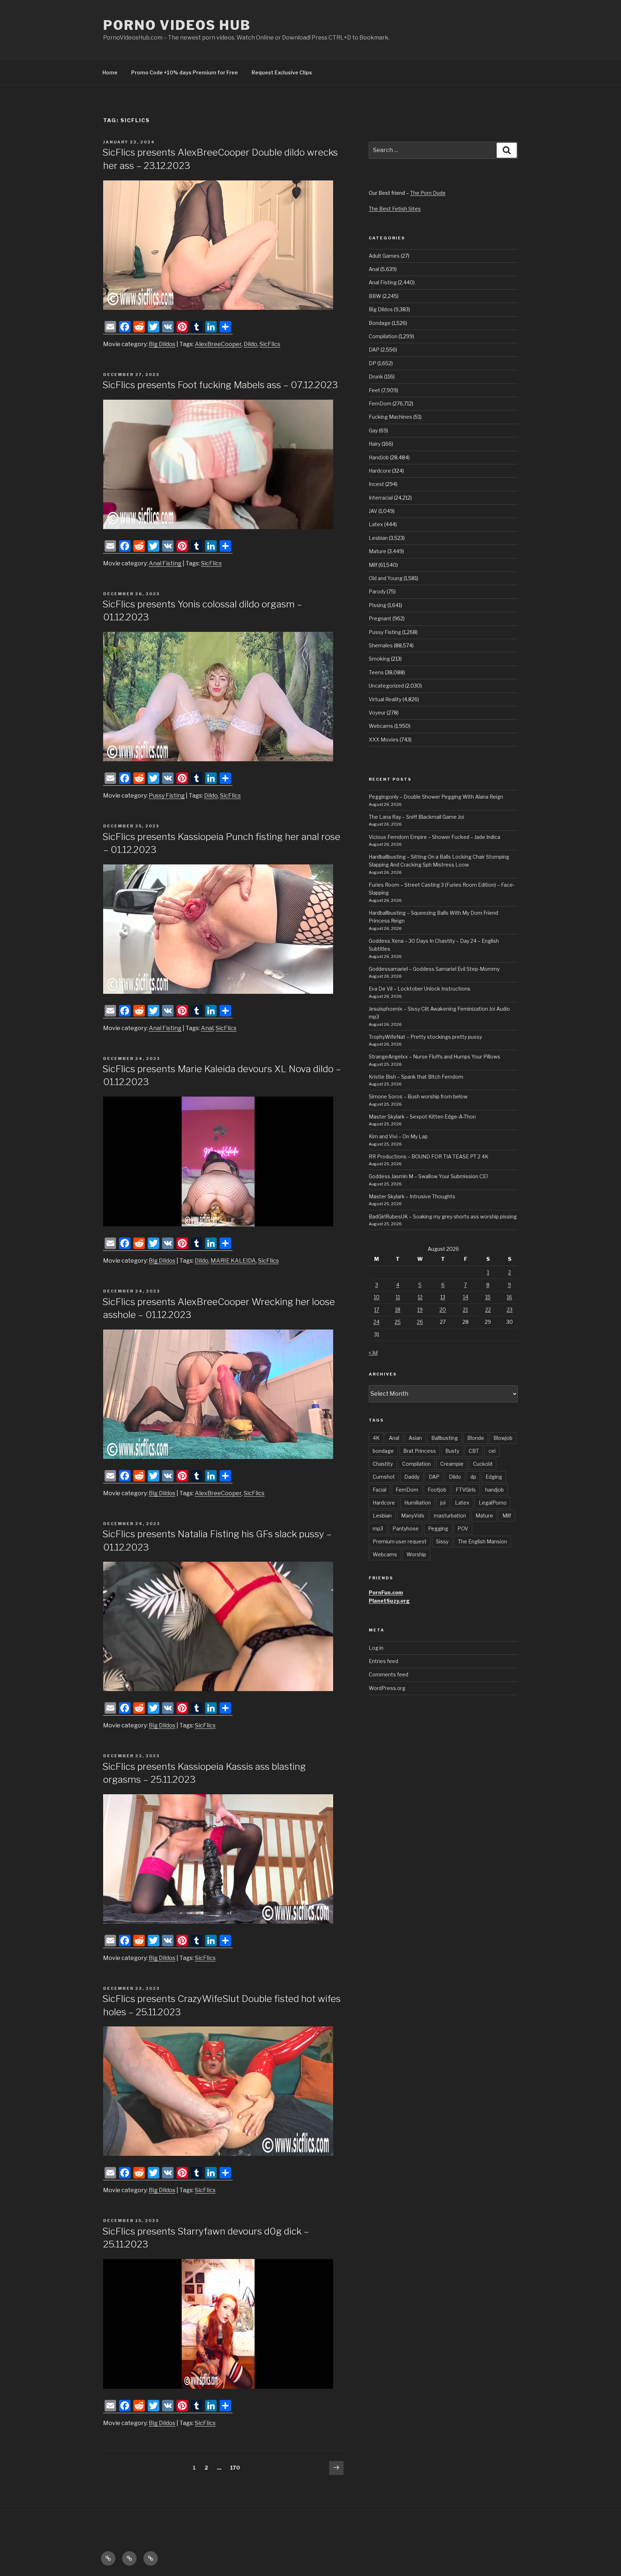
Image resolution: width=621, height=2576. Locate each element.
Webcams (381, 726)
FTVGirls (466, 1490)
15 (488, 1297)
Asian (415, 1438)
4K (376, 1438)
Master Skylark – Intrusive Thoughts (412, 1196)
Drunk (376, 376)
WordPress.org (387, 1688)
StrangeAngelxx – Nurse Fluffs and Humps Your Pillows (434, 1057)
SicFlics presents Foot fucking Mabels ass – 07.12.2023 (220, 385)
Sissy (442, 1541)
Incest (376, 484)
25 (398, 1322)
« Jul (373, 1352)
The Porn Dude (428, 193)
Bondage (380, 323)
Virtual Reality (385, 699)
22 (488, 1310)
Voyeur (377, 713)
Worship (416, 1554)
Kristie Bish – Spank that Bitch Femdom (416, 1077)
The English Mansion (482, 1541)
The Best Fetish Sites (395, 209)
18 (398, 1310)
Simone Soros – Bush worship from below (418, 1096)
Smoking (379, 659)
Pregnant (380, 618)
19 (420, 1310)
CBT (474, 1451)
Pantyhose (406, 1528)
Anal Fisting (165, 563)
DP (372, 363)
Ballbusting (445, 1438)
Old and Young (386, 578)
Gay (373, 430)
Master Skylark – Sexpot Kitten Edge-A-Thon (422, 1117)
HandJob (379, 457)
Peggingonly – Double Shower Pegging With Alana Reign (436, 797)
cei (492, 1451)
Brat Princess (420, 1451)
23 (510, 1310)
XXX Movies (384, 740)
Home (110, 72)
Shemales (381, 645)
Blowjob (503, 1438)
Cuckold (483, 1464)
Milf (373, 565)
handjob (494, 1490)
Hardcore (380, 471)
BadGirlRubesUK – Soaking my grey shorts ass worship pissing (443, 1216)
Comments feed (388, 1674)
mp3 (378, 1528)
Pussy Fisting (167, 796)
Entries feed (383, 1661)
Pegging (438, 1528)
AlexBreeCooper (218, 344)
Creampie (452, 1464)
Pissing (378, 605)
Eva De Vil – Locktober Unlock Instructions (420, 989)
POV (463, 1528)
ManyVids (413, 1516)
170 (236, 2467)
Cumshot (384, 1477)
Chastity (383, 1464)
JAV (373, 511)
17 (377, 1310)
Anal (207, 1028)
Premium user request (400, 1541)
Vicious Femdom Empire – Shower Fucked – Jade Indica (434, 837)
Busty (452, 1451)
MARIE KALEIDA (233, 1261)
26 (420, 1322)
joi (443, 1503)
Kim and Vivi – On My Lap (398, 1136)
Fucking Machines (390, 417)
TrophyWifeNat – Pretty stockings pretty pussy (425, 1037)
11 (398, 1297)
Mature (378, 551)
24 (376, 1322)
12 (420, 1297)
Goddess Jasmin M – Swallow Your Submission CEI (428, 1176)
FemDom (380, 403)
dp (473, 1477)
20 (443, 1310)
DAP (374, 350)
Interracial (381, 498)
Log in (376, 1648)
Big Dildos (162, 344)
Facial (379, 1490)
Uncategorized (386, 686)
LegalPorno (493, 1503)
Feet (374, 390)
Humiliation (418, 1503)
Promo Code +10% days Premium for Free (185, 72)
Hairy (375, 444)
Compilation (383, 336)
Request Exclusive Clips (282, 72)
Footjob (437, 1490)
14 (466, 1297)
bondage (383, 1451)
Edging (494, 1477)
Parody (377, 591)
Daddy (412, 1477)
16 (509, 1297)
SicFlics (270, 344)
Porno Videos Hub (177, 25)
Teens (376, 672)
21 (465, 1310)
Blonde (476, 1438)
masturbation (450, 1516)
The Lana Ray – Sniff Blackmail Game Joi (416, 817)
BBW (375, 296)
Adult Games (384, 256)
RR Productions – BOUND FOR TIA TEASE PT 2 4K (429, 1156)
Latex (376, 524)
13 (443, 1297)
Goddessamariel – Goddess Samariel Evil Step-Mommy (434, 969)
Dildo (250, 344)
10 (377, 1297)
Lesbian (378, 538)
